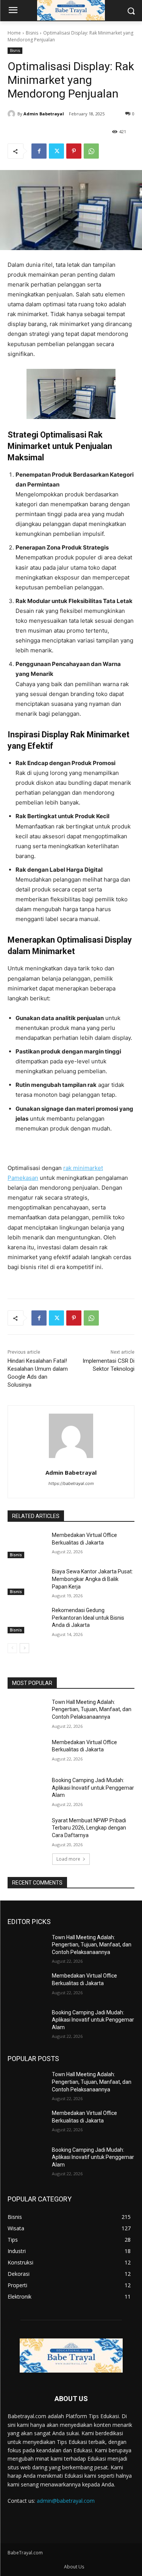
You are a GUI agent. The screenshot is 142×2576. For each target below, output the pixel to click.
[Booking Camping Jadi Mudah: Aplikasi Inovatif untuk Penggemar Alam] (27, 1790)
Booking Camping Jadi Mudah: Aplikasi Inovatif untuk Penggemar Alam (93, 1788)
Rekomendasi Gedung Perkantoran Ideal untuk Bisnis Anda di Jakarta (88, 1618)
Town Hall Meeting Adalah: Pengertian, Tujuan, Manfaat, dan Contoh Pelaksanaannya (92, 1709)
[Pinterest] (74, 151)
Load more (68, 1859)
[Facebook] (39, 151)
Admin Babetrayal (44, 114)
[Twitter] (56, 151)
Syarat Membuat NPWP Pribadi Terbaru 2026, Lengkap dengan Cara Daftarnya (89, 1828)
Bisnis (32, 33)
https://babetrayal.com (71, 1483)
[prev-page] (12, 1648)
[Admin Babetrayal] (12, 114)
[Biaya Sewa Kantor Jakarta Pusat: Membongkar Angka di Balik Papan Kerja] (27, 1581)
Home (14, 33)
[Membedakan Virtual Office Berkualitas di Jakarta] (27, 1545)
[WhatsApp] (91, 151)
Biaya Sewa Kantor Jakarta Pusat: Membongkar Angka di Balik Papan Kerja (92, 1579)
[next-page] (24, 1648)
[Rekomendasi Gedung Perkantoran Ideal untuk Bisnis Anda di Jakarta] (27, 1620)
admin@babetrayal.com (66, 2501)
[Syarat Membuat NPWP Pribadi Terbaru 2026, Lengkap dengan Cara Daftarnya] (27, 1830)
